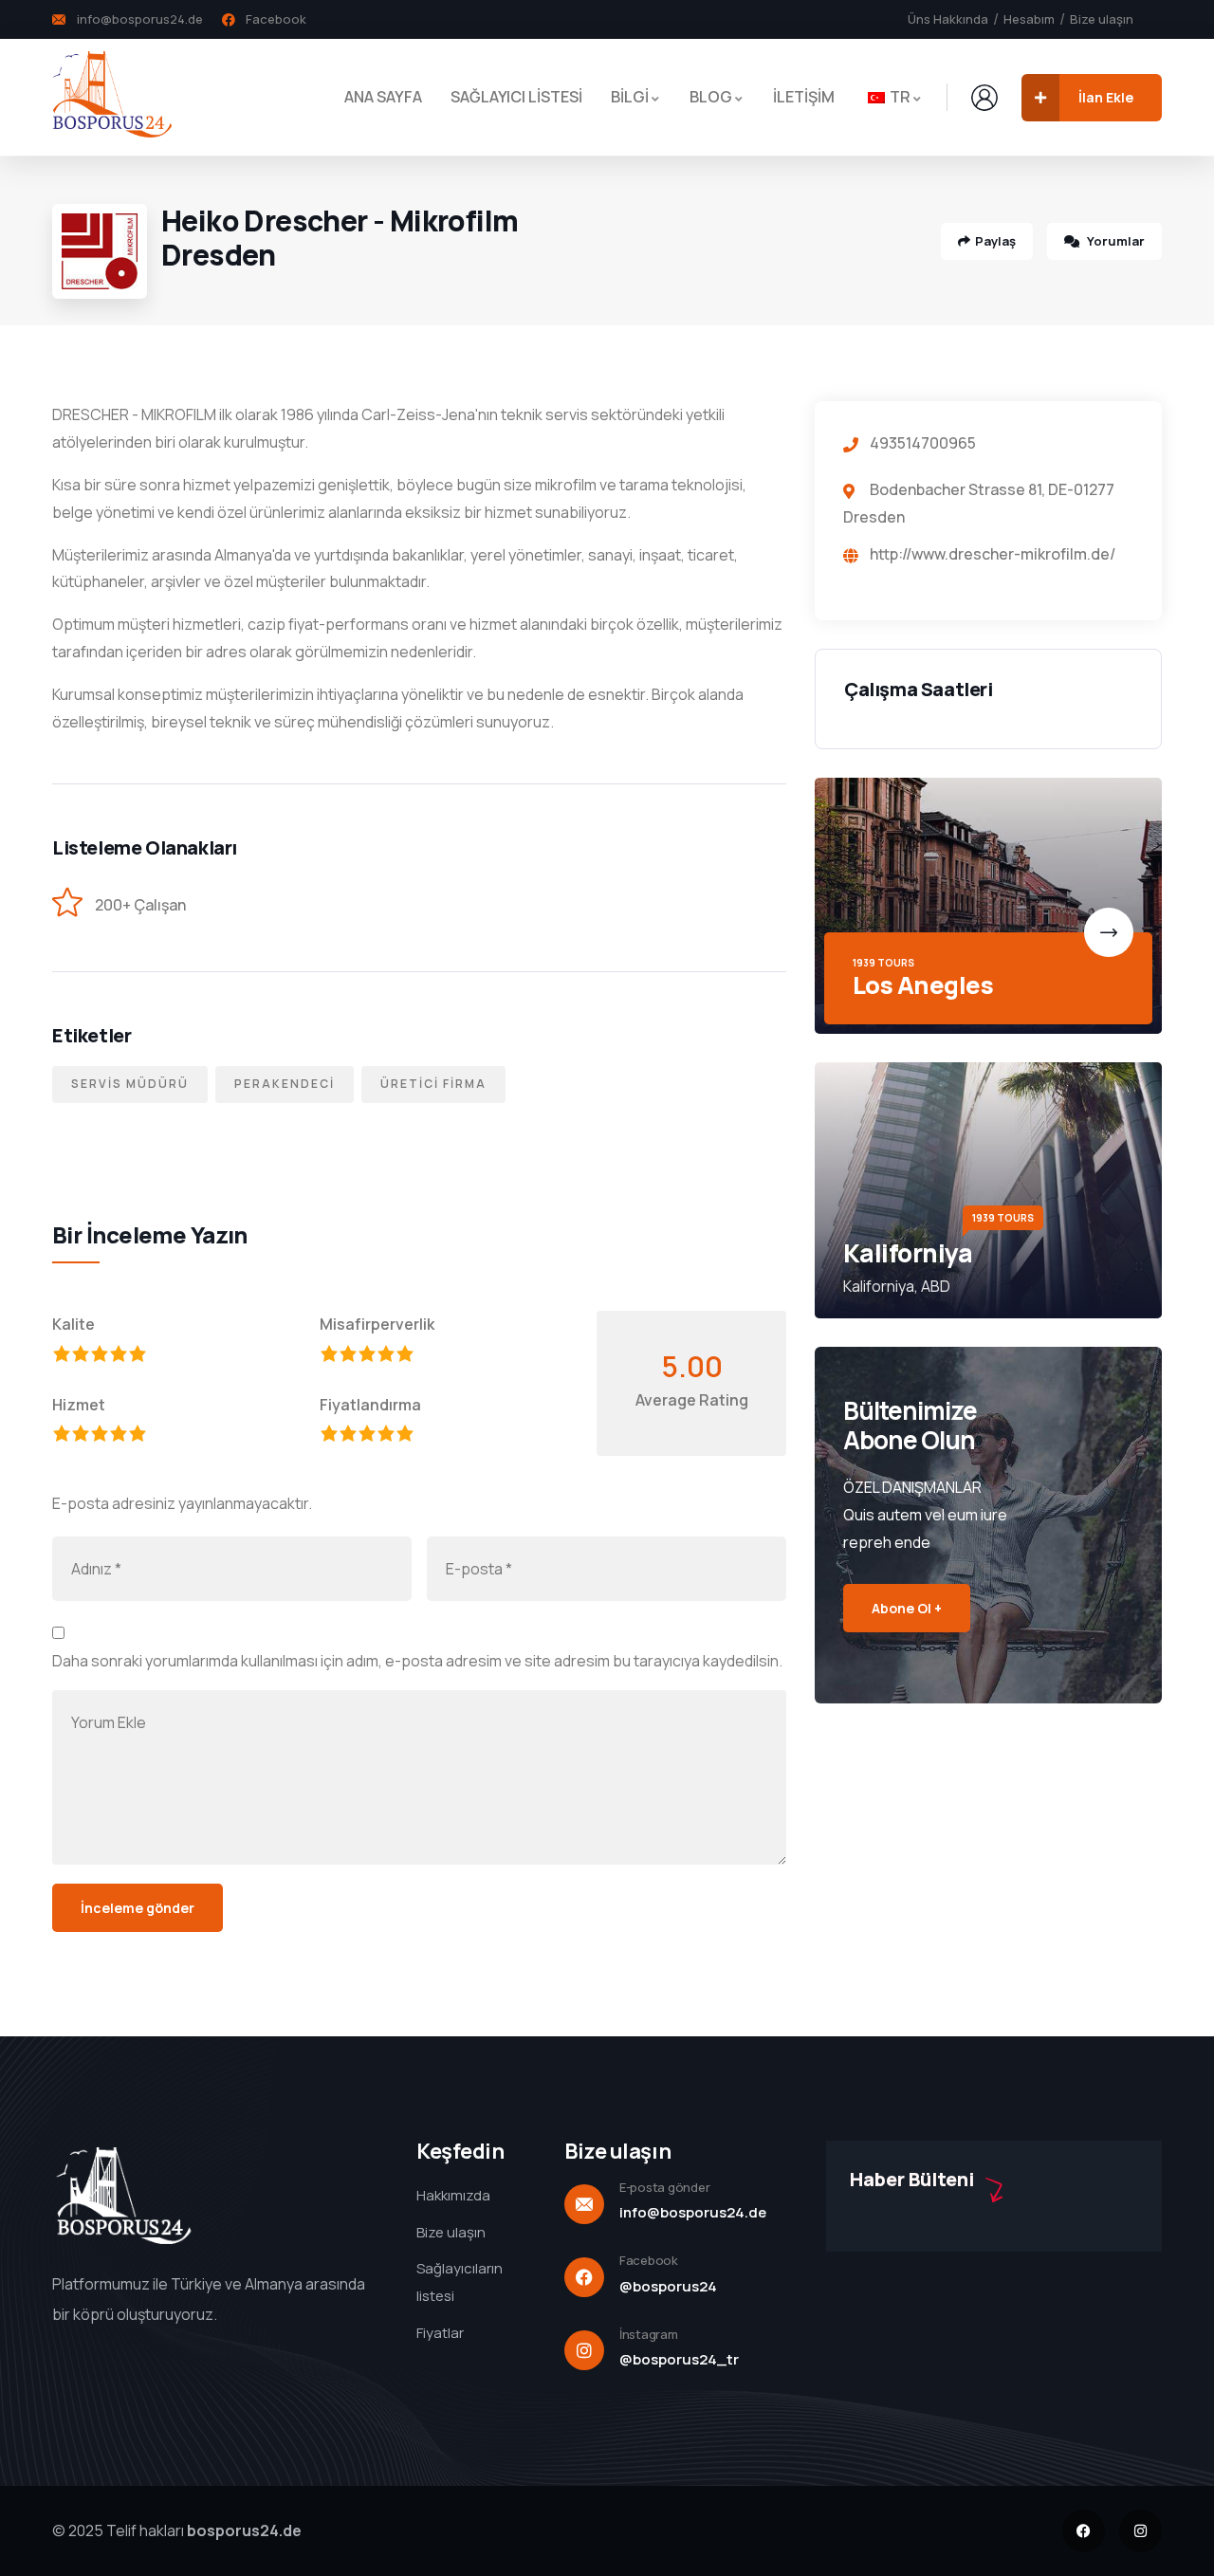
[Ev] (112, 97)
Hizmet (79, 1405)
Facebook (649, 2260)
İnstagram (649, 2334)
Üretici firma (433, 1084)
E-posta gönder (664, 2187)
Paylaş (995, 241)
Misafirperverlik (377, 1324)
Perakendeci (285, 1084)
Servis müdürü (130, 1084)
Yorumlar (1114, 241)
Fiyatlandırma (370, 1405)
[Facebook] (1084, 2531)
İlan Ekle (1106, 97)
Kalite (74, 1324)
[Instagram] (1140, 2531)
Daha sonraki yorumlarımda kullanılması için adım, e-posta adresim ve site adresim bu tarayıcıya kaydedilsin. (417, 1661)
